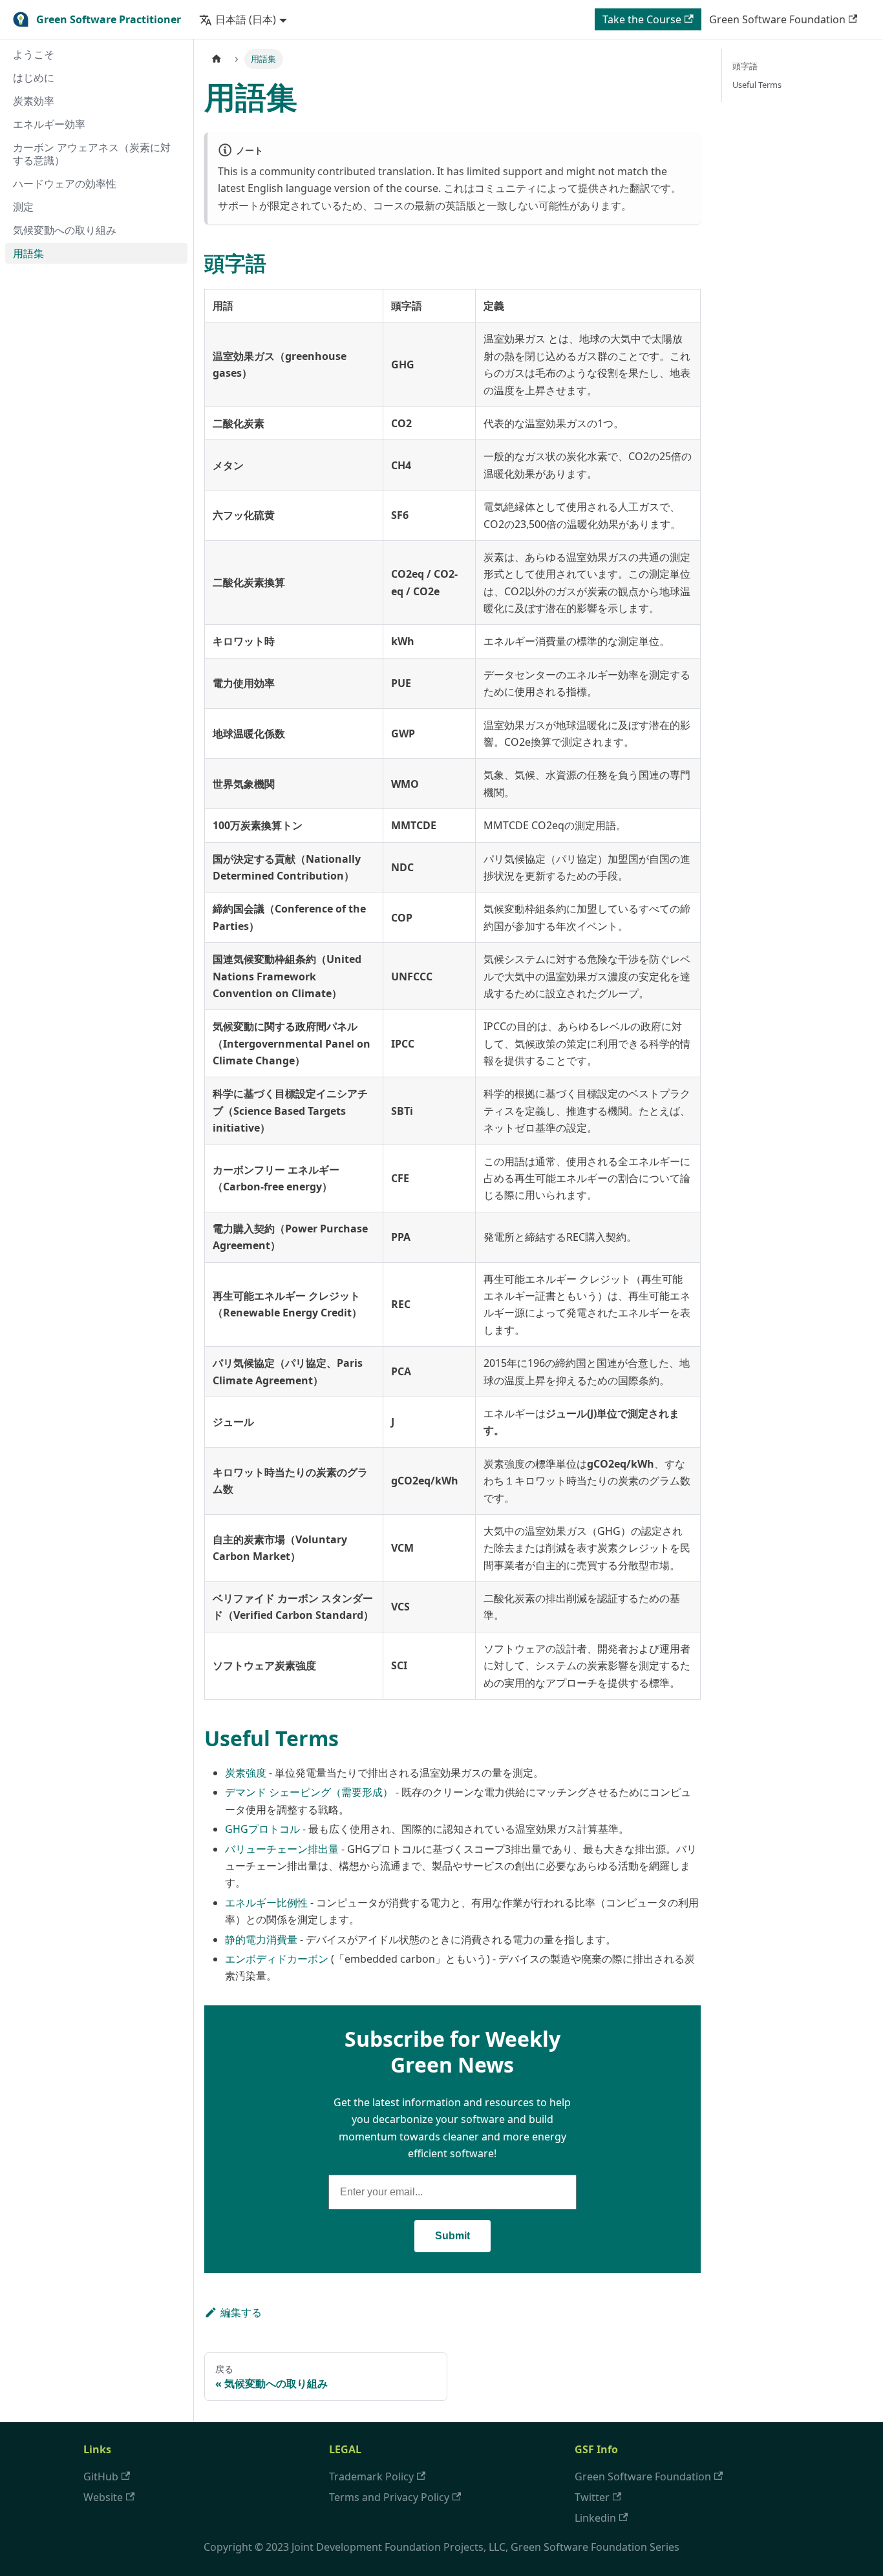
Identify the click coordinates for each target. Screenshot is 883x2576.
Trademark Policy (371, 2476)
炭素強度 (246, 1773)
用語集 (28, 253)
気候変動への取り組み (65, 230)
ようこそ (34, 54)
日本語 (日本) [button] (246, 19)
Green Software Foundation (777, 19)
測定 (23, 207)
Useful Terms (757, 85)
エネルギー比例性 (266, 1903)
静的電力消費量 (261, 1939)
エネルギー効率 (49, 124)
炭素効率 (34, 101)
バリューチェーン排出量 (282, 1849)
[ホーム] (217, 59)
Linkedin (595, 2518)
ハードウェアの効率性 (65, 184)
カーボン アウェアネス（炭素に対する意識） (92, 154)
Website (103, 2497)
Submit (452, 2236)
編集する (241, 2312)
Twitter (592, 2497)
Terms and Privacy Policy (389, 2497)
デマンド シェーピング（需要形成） (309, 1792)
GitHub (101, 2476)
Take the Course (642, 19)
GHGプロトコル (262, 1829)
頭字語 (745, 66)
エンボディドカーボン (277, 1959)
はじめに (34, 78)
